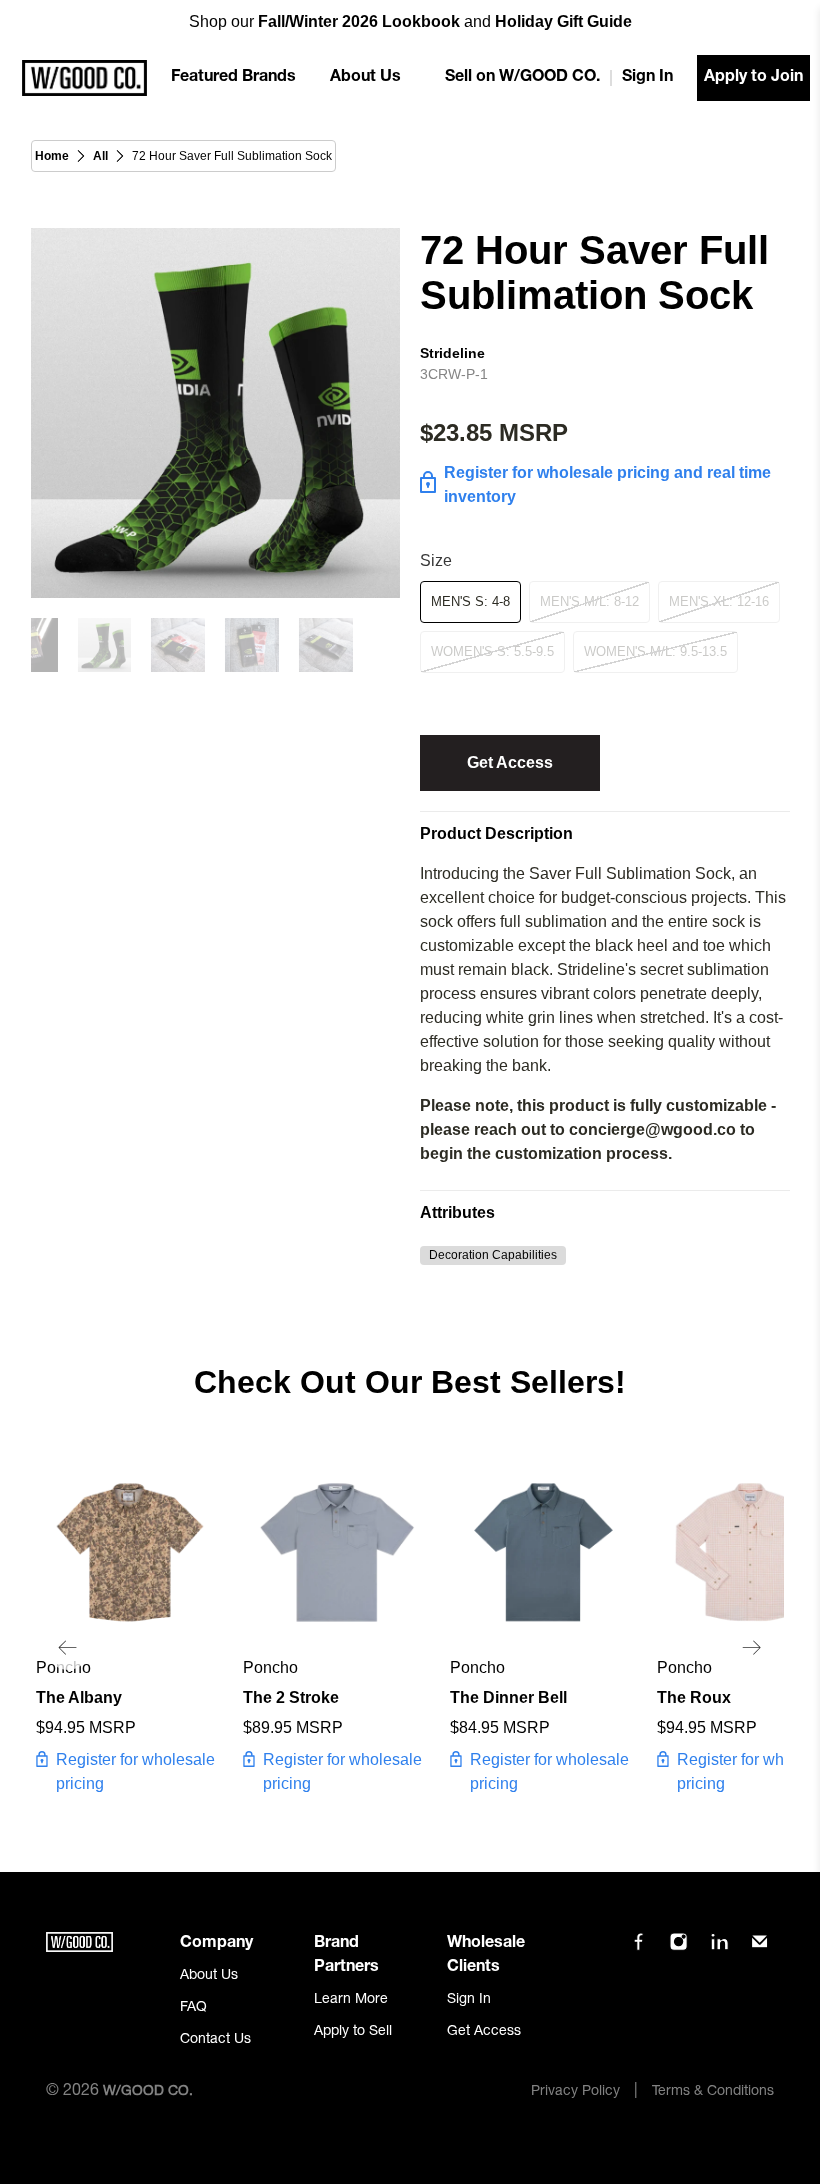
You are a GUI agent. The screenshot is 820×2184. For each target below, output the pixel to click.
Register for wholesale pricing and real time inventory (607, 484)
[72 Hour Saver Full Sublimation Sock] (216, 413)
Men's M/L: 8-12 (589, 601)
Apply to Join (753, 78)
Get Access (510, 762)
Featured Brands (233, 78)
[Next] (752, 1648)
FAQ (193, 2008)
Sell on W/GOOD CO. (522, 78)
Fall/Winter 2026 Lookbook (359, 21)
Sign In (647, 78)
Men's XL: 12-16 (719, 601)
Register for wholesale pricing (135, 1771)
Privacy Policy (575, 2092)
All (100, 156)
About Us (365, 78)
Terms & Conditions (713, 2092)
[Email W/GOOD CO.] (759, 1949)
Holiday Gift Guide (563, 21)
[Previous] (68, 1648)
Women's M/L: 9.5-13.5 (655, 651)
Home (52, 156)
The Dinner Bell (508, 1697)
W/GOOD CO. (148, 2092)
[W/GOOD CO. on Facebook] (638, 1949)
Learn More (351, 2000)
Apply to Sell (353, 2032)
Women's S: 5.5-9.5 (492, 651)
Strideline (452, 353)
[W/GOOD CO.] (84, 78)
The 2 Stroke (291, 1697)
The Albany (79, 1697)
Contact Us (215, 2040)
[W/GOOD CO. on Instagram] (678, 1949)
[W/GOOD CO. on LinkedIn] (719, 1949)
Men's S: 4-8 (470, 601)
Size (436, 560)
